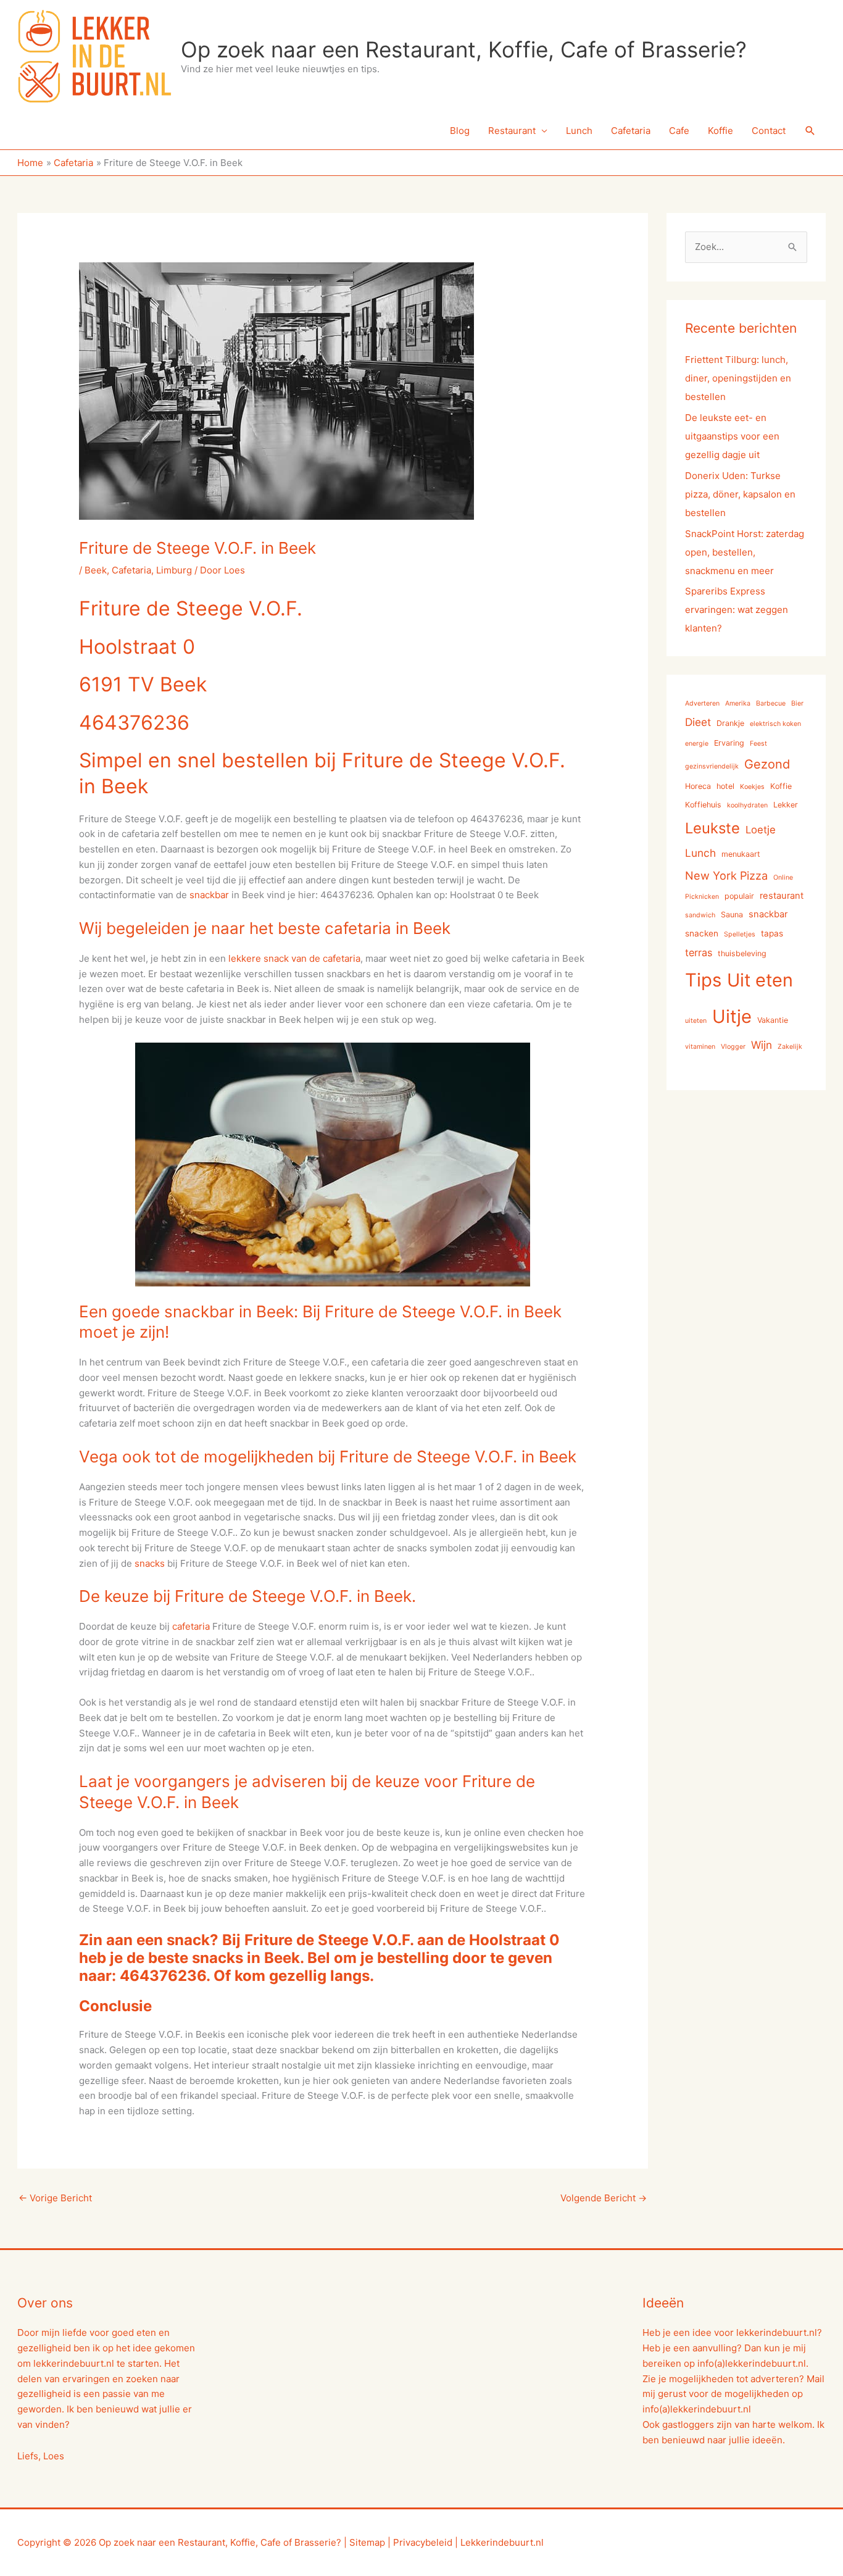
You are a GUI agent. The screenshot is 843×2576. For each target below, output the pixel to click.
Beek (96, 570)
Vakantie (773, 1020)
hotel (725, 786)
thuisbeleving (742, 953)
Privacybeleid (423, 2542)
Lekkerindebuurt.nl (502, 2542)
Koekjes (752, 787)
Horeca (698, 786)
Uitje (732, 1016)
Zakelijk (790, 1047)
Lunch (579, 131)
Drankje (730, 723)
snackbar (209, 895)
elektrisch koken (775, 724)
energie (697, 744)
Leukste (712, 828)
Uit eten (760, 980)
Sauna (732, 915)
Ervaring (729, 743)
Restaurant (512, 131)
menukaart (741, 854)
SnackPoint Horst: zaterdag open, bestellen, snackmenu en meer (745, 552)
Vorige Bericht (55, 2198)
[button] (810, 131)
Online (783, 877)
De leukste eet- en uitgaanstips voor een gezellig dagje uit (732, 436)
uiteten (696, 1021)
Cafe (679, 131)
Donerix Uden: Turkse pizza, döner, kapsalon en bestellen (740, 494)
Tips (703, 980)
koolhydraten (747, 805)
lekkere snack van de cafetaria (294, 958)
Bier (797, 703)
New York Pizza (726, 875)
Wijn (762, 1045)
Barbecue (771, 703)
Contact (769, 131)
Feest (758, 744)
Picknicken (702, 897)
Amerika (738, 703)
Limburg (174, 570)
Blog (460, 131)
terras (699, 952)
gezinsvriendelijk (712, 766)
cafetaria (191, 1626)
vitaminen (700, 1047)
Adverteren (702, 703)
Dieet (698, 722)
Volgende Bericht (604, 2198)
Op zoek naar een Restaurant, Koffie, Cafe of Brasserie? (464, 49)
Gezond (767, 764)
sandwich (700, 915)
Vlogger (733, 1047)
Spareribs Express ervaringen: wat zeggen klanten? (737, 610)
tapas (772, 933)
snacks (150, 1563)
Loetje (761, 830)
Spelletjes (740, 934)
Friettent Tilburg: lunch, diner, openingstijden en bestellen (738, 378)
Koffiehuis (703, 805)
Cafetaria (631, 131)
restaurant (782, 896)
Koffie (720, 131)
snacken (702, 933)
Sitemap (367, 2542)
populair (739, 896)
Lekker (786, 805)
